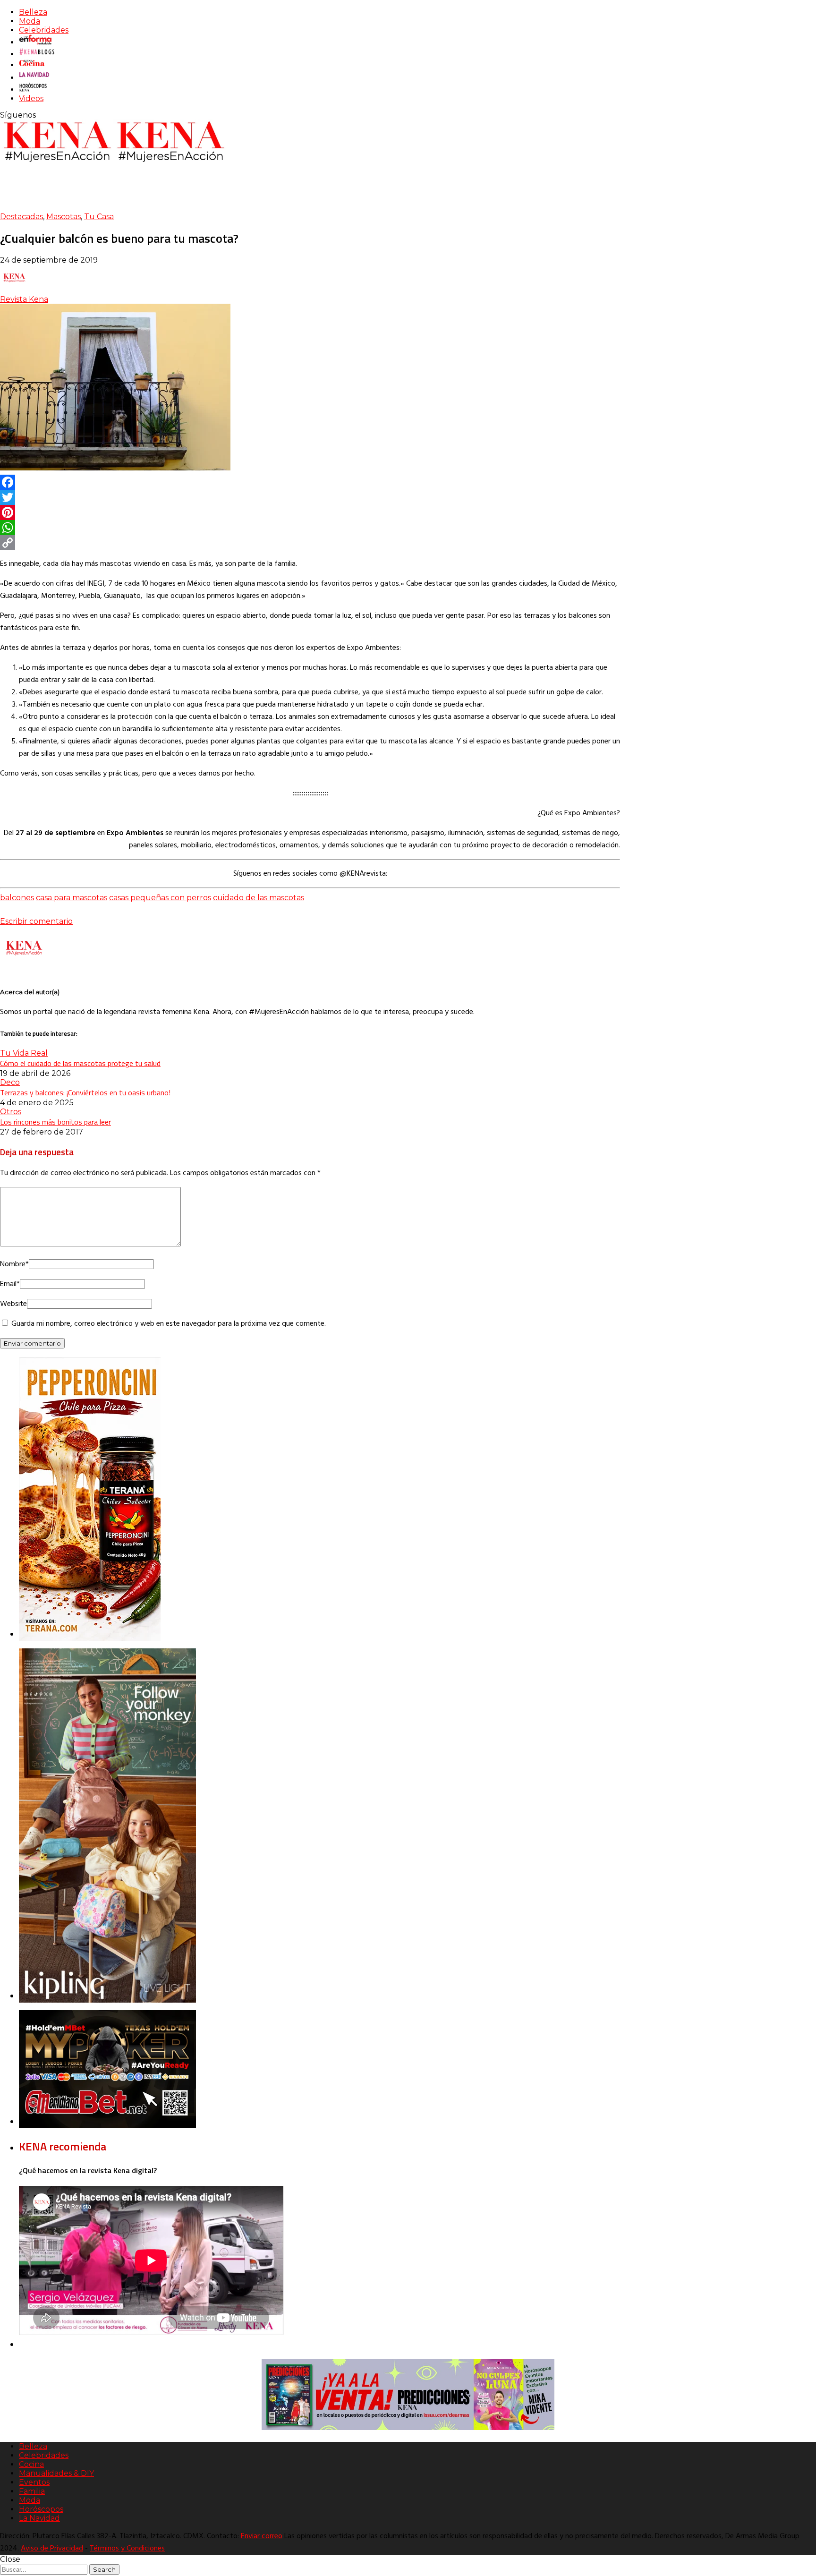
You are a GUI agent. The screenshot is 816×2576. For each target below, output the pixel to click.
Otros (11, 1112)
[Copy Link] (310, 543)
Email (10, 1284)
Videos (31, 98)
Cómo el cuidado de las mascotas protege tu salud (80, 1063)
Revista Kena (24, 299)
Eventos (34, 2482)
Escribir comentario (36, 921)
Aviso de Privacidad (52, 2549)
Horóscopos (41, 2509)
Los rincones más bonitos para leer (55, 1122)
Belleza (33, 12)
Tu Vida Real (24, 1053)
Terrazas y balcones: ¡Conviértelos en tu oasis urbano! (85, 1092)
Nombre (14, 1264)
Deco (10, 1082)
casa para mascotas (72, 898)
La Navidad (39, 2518)
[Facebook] (310, 482)
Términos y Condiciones (127, 2549)
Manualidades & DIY (56, 2473)
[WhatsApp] (310, 528)
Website (13, 1304)
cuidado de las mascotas (259, 898)
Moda (30, 21)
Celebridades (44, 30)
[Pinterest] (310, 512)
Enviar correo (262, 2536)
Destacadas (21, 217)
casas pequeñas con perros (160, 898)
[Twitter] (310, 497)
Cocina (31, 2464)
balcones (17, 898)
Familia (32, 2491)
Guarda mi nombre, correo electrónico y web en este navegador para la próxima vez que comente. (169, 1324)
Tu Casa (99, 217)
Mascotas (64, 217)
